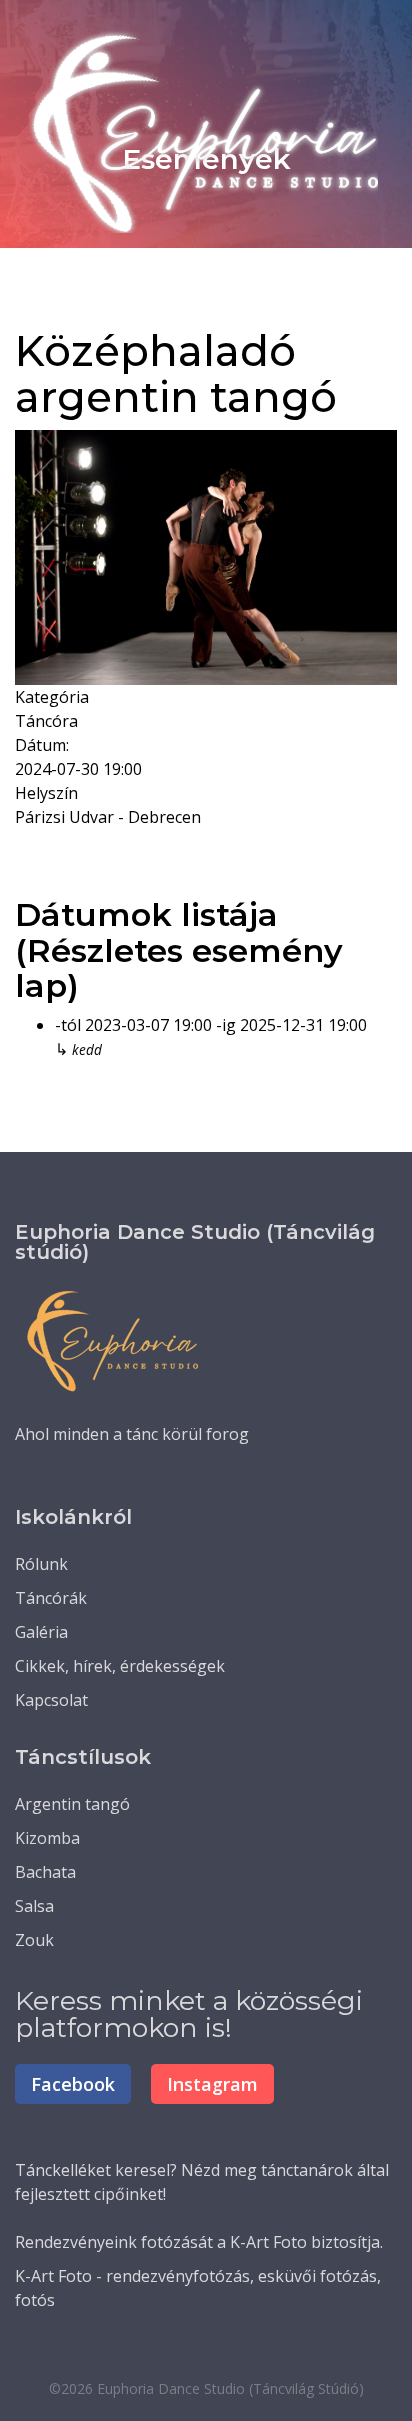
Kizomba (47, 1838)
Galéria (41, 1632)
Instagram (212, 2084)
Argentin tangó (72, 1804)
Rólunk (41, 1564)
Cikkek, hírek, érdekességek (120, 1666)
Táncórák (51, 1598)
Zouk (34, 1940)
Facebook (73, 2084)
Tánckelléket (63, 2170)
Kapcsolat (51, 1700)
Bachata (45, 1872)
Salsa (34, 1906)
